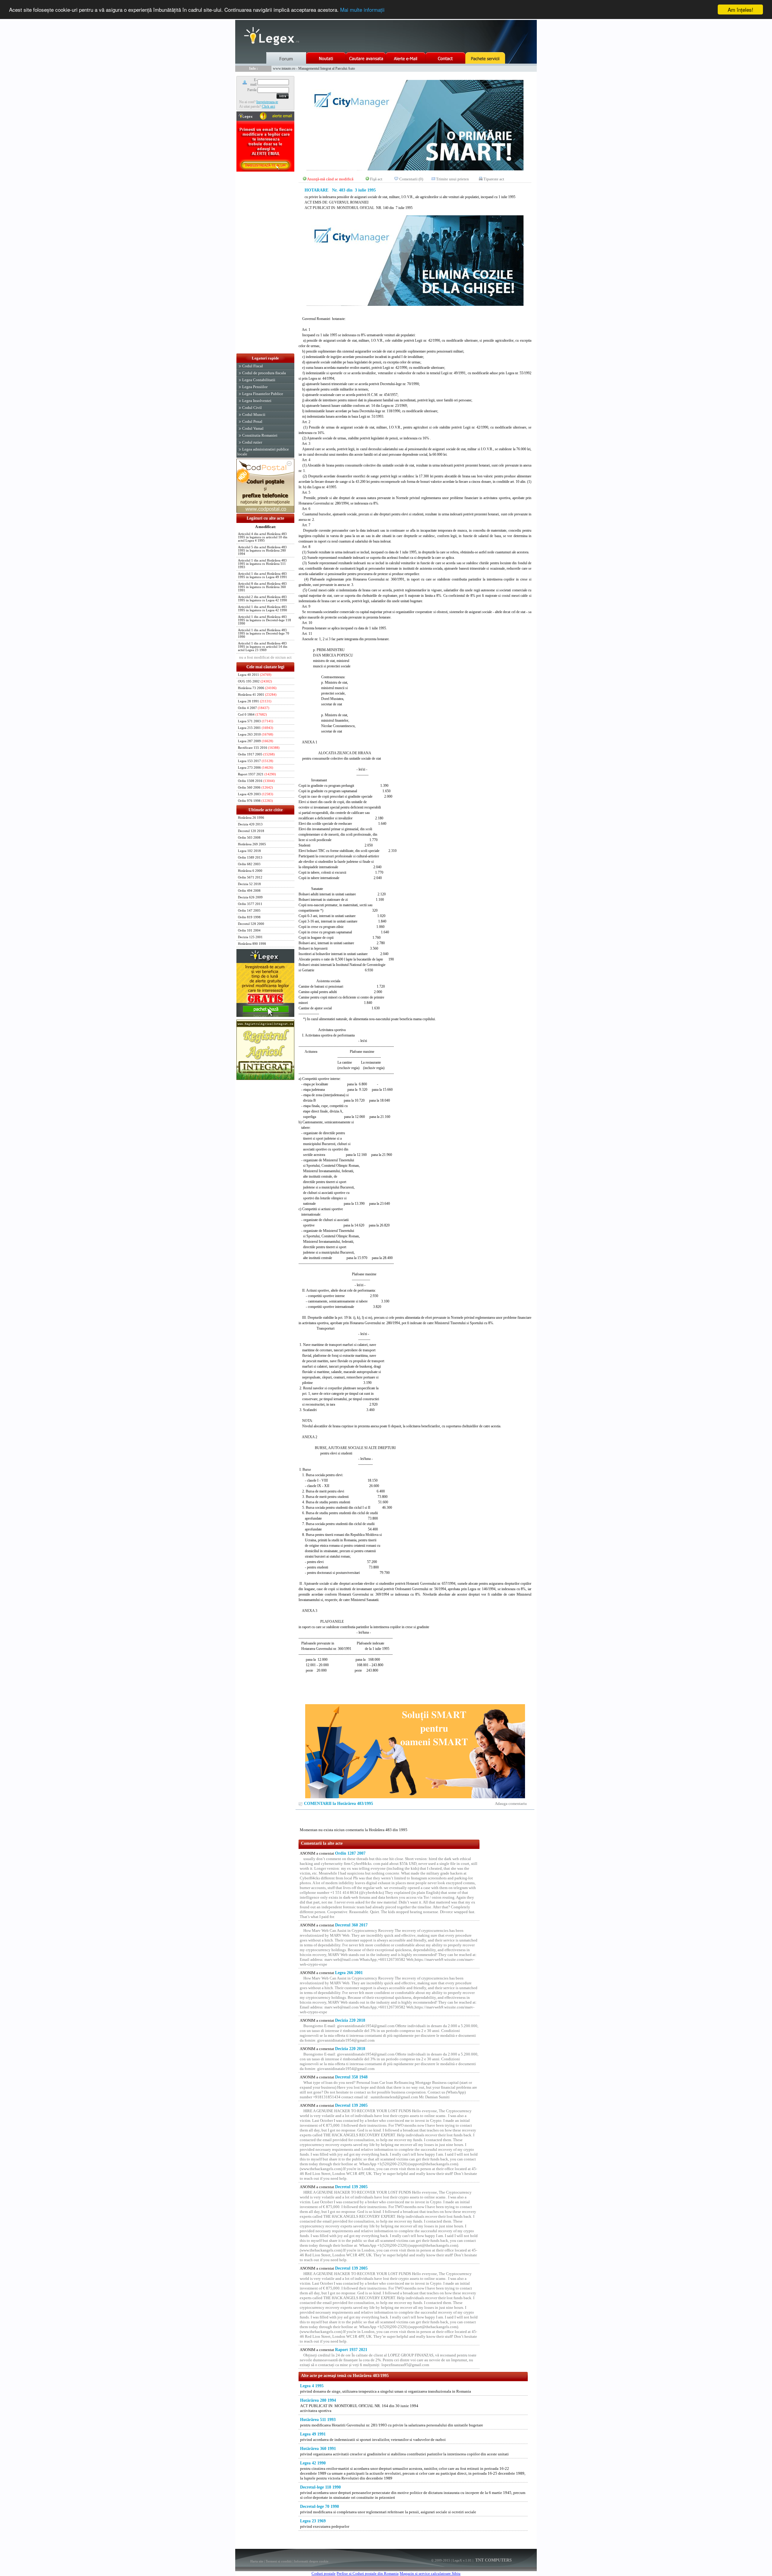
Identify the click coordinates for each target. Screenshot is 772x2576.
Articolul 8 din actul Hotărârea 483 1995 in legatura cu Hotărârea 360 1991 (262, 587)
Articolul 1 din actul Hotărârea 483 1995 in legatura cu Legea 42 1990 (263, 609)
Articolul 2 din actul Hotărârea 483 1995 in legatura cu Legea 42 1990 (263, 599)
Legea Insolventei (257, 401)
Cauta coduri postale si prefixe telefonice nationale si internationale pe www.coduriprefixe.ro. (339, 68)
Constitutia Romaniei (260, 435)
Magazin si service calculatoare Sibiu (430, 2573)
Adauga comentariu (511, 1804)
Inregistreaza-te (267, 102)
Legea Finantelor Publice (263, 394)
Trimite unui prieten (452, 179)
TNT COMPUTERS (493, 2560)
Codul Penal (252, 421)
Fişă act (376, 179)
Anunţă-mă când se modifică (330, 179)
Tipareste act (494, 179)
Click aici (268, 106)
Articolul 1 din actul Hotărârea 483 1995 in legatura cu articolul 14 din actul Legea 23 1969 (263, 647)
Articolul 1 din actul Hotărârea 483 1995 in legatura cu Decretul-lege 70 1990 (264, 633)
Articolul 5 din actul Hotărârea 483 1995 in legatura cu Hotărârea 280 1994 (262, 551)
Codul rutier (252, 442)
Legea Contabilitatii (259, 380)
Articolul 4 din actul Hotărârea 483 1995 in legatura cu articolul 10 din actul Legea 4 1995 (263, 537)
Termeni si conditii (279, 2561)
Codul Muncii (254, 415)
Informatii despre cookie (311, 2561)
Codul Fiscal (253, 366)
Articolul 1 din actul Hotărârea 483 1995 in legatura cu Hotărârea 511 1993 (262, 564)
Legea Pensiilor (255, 387)
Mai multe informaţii (362, 10)
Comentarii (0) (411, 179)
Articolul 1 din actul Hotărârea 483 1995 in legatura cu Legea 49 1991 (263, 575)
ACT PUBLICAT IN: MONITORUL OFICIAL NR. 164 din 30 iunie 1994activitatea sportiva (359, 2405)
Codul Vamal (253, 428)
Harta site (257, 2561)
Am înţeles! (740, 9)
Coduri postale (324, 2573)
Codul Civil (252, 408)
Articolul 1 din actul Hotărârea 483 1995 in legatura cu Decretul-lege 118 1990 (264, 620)
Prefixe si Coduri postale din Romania (368, 2573)
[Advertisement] (265, 263)
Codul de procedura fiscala (264, 373)
